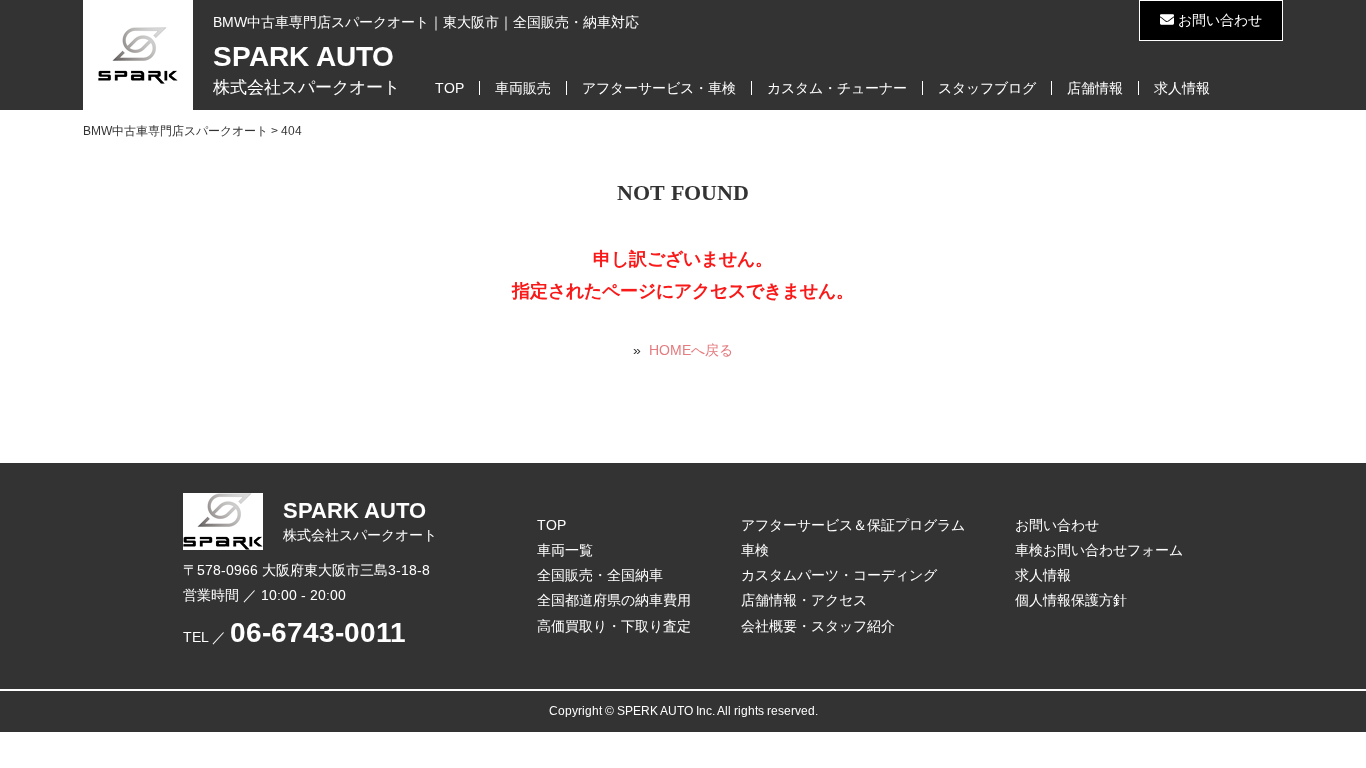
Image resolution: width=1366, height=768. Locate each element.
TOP (449, 88)
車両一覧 (565, 550)
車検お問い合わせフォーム (1099, 550)
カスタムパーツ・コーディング (839, 575)
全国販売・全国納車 (600, 575)
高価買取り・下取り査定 (614, 626)
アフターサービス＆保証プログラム (853, 525)
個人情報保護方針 (1071, 600)
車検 (755, 550)
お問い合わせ (1218, 20)
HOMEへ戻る (691, 350)
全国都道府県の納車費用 (614, 600)
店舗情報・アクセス (804, 600)
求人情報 (1182, 88)
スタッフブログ (987, 88)
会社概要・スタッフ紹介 (818, 626)
